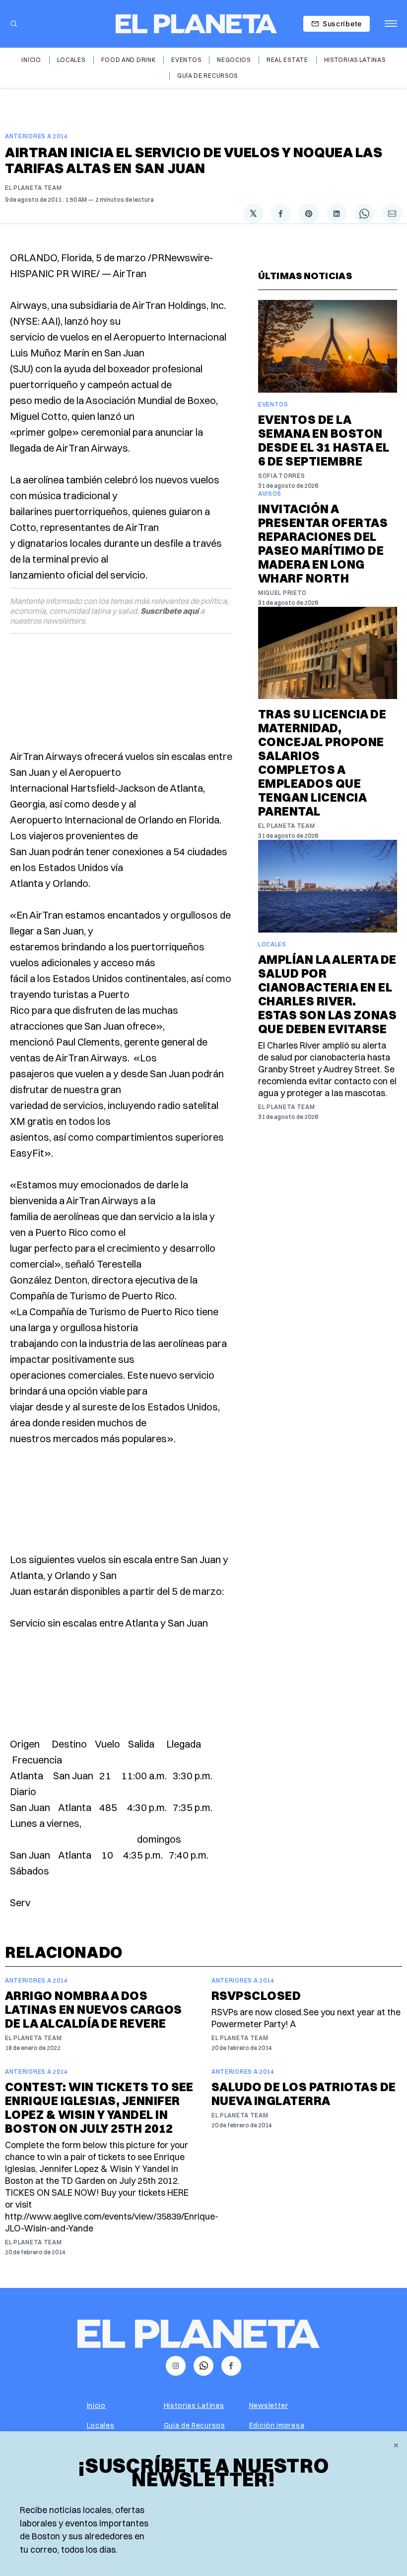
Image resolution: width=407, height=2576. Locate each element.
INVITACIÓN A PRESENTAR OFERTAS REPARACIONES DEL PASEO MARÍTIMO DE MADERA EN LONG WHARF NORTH (323, 543)
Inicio (31, 60)
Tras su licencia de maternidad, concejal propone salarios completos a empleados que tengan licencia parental (322, 762)
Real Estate (287, 60)
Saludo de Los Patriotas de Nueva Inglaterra (304, 2094)
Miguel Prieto (282, 593)
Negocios (234, 60)
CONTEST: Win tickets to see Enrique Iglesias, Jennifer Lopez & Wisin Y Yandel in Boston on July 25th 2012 (99, 2108)
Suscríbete (342, 24)
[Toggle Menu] (391, 24)
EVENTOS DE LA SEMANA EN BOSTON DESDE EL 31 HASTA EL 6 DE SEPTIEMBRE (324, 440)
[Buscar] (14, 24)
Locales (71, 60)
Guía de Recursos (207, 76)
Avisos (270, 494)
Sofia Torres (281, 476)
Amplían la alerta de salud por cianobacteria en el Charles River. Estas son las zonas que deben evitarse (327, 994)
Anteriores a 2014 (36, 136)
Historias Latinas (355, 60)
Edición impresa (277, 2425)
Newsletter (269, 2405)
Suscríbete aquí (170, 611)
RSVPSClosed (256, 1995)
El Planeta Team (34, 188)
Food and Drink (129, 60)
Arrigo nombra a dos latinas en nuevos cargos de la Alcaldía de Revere (94, 2009)
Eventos (186, 60)
